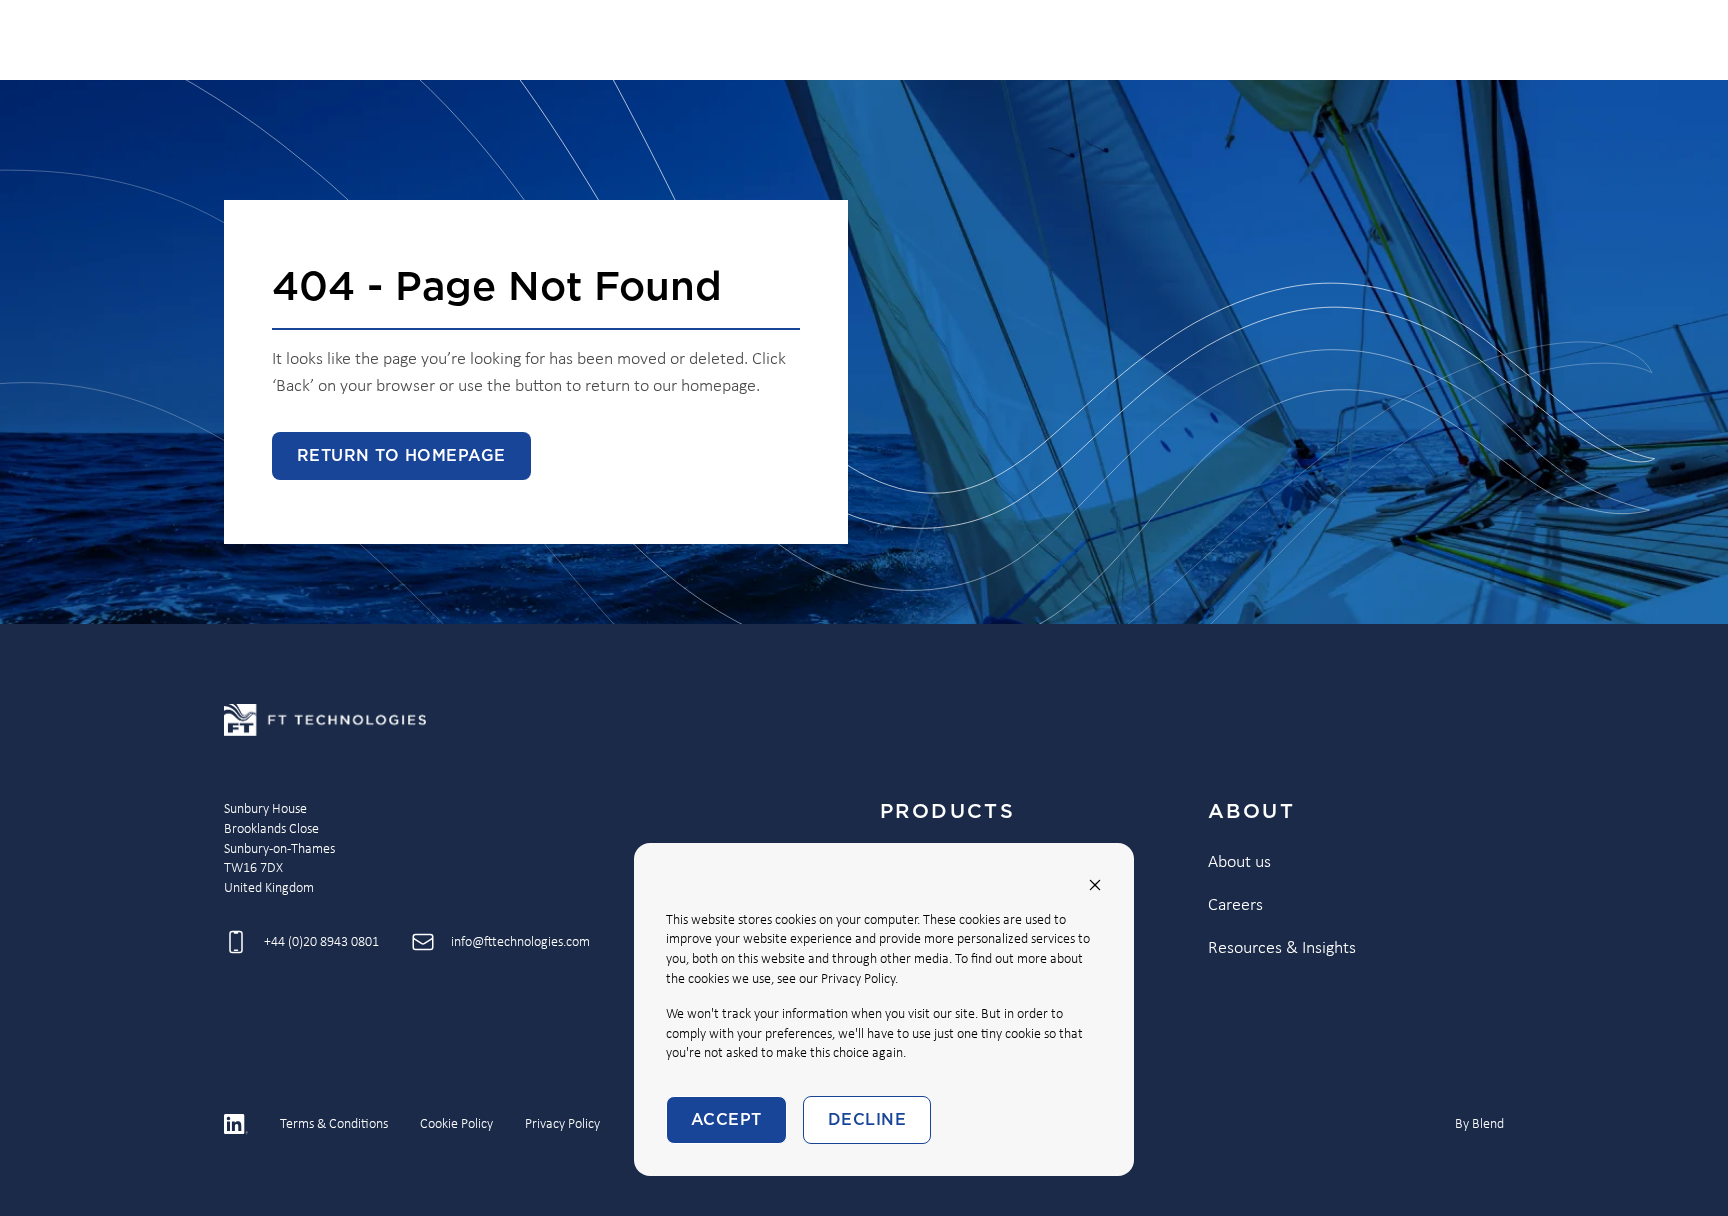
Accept (726, 1120)
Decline (867, 1120)
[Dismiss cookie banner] (1095, 885)
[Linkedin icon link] (236, 1124)
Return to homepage (401, 456)
